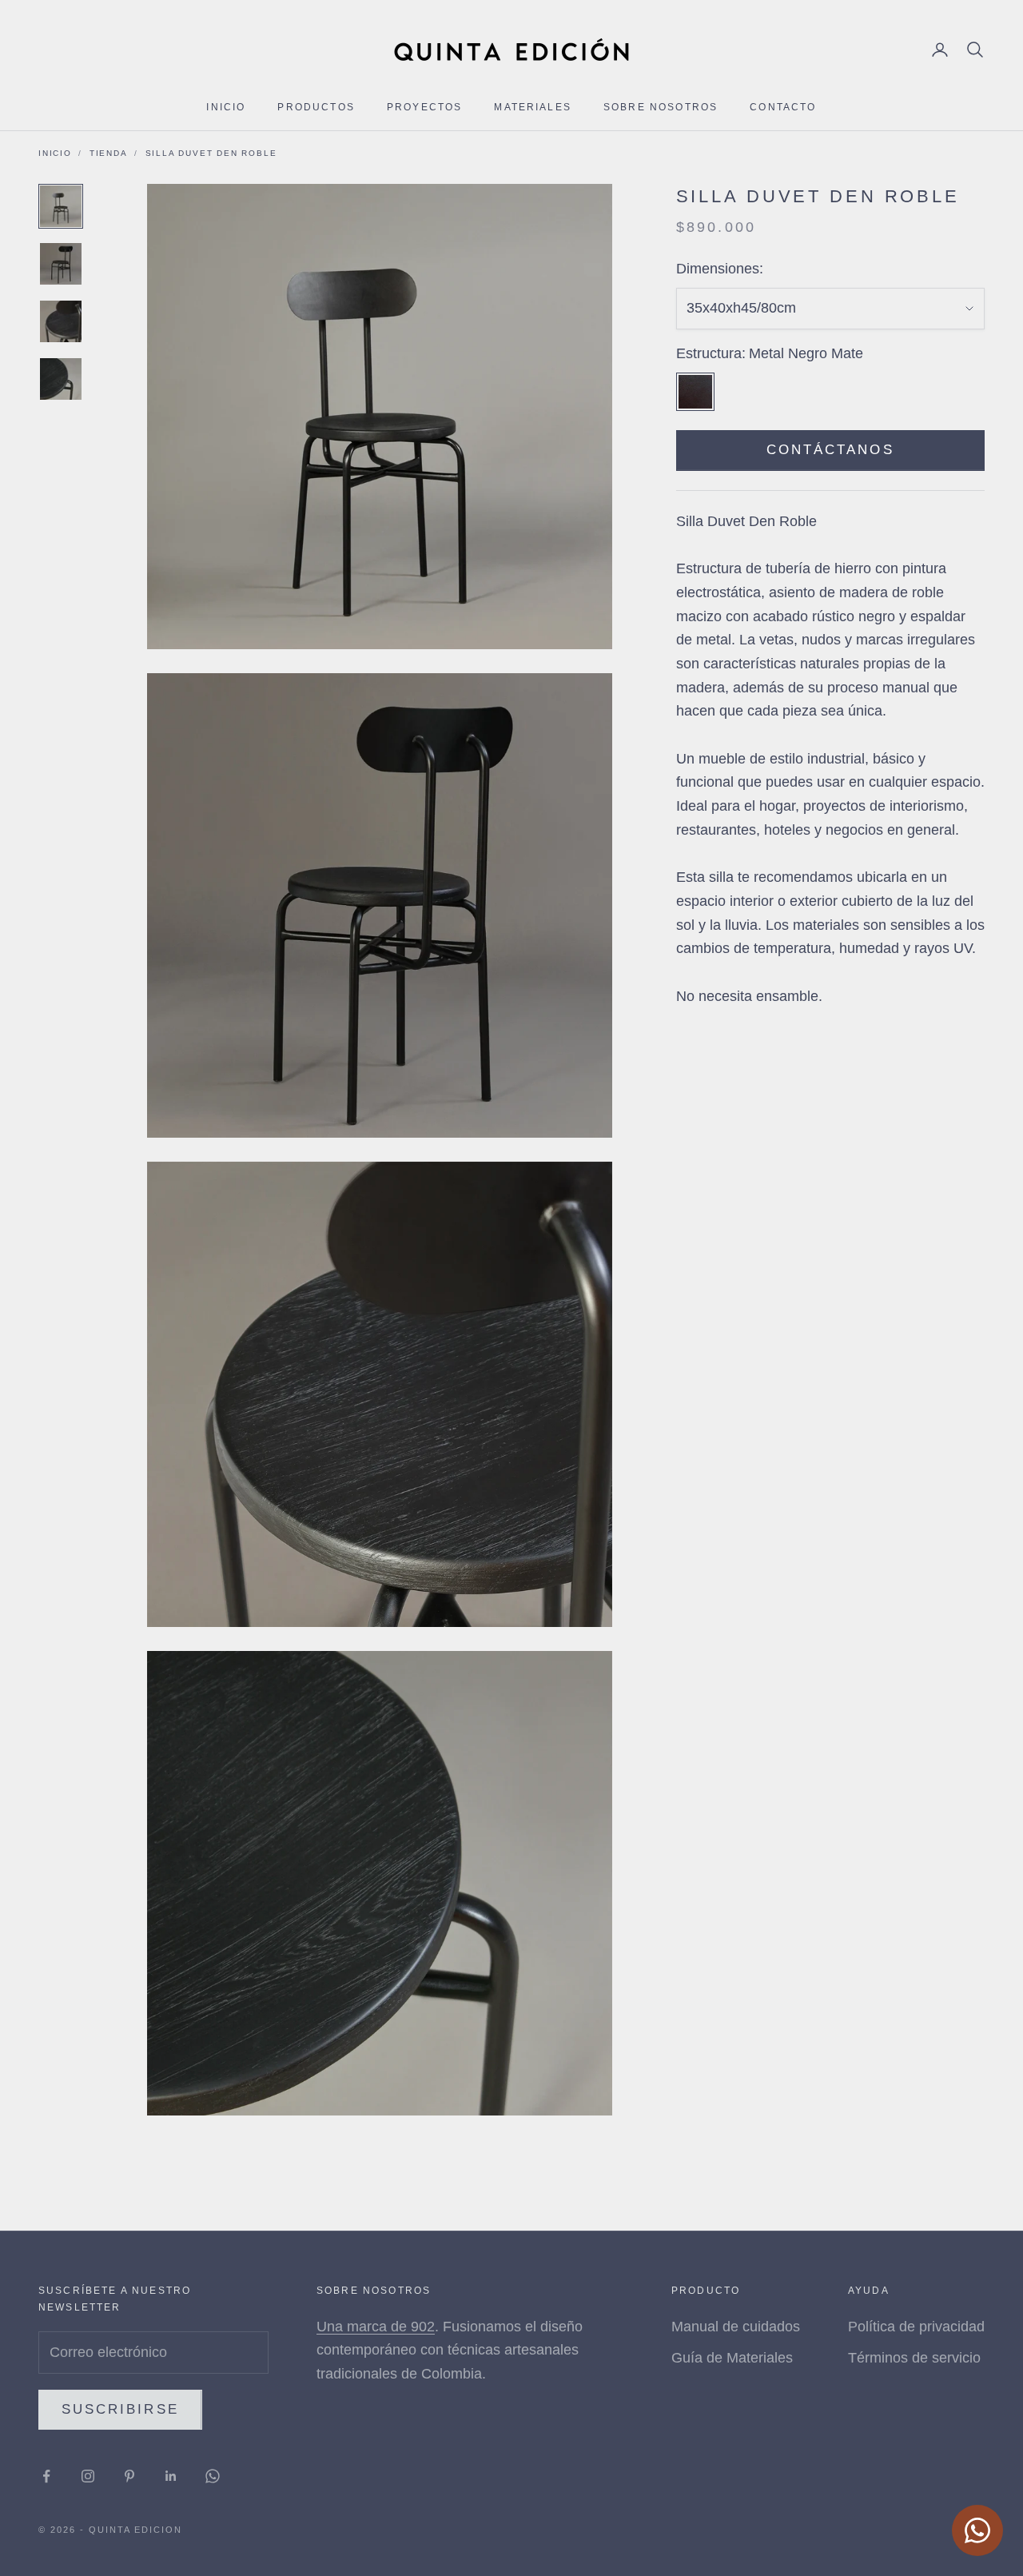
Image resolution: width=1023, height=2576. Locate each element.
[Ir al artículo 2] (61, 264)
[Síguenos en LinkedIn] (171, 2476)
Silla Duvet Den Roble (211, 153)
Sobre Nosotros (661, 107)
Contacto (783, 107)
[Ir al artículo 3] (61, 321)
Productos (316, 107)
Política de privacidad (916, 2327)
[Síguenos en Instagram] (88, 2476)
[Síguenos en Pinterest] (129, 2476)
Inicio (226, 107)
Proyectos (424, 107)
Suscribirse (120, 2409)
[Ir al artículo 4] (61, 379)
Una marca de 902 (376, 2327)
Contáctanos (830, 451)
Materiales (533, 107)
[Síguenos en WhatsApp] (213, 2476)
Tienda (109, 153)
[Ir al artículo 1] (61, 206)
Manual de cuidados (736, 2327)
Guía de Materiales (732, 2358)
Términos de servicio (914, 2358)
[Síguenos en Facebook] (46, 2476)
